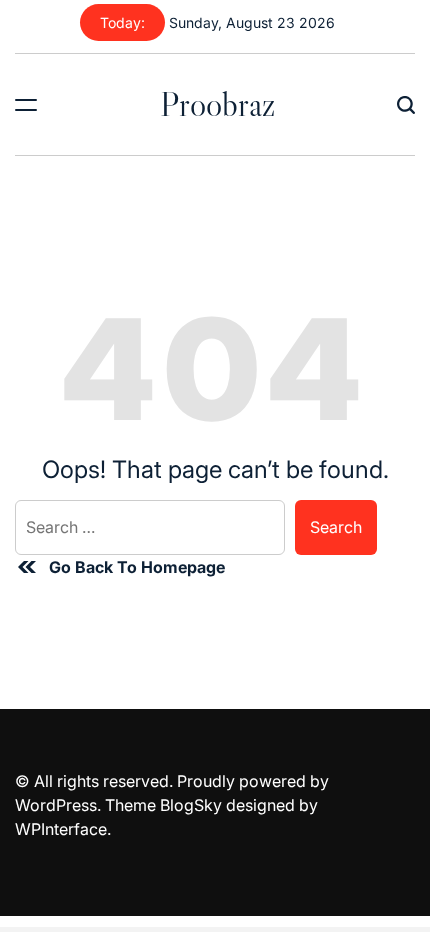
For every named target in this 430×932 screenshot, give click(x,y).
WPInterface (61, 829)
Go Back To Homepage (137, 567)
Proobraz (217, 104)
